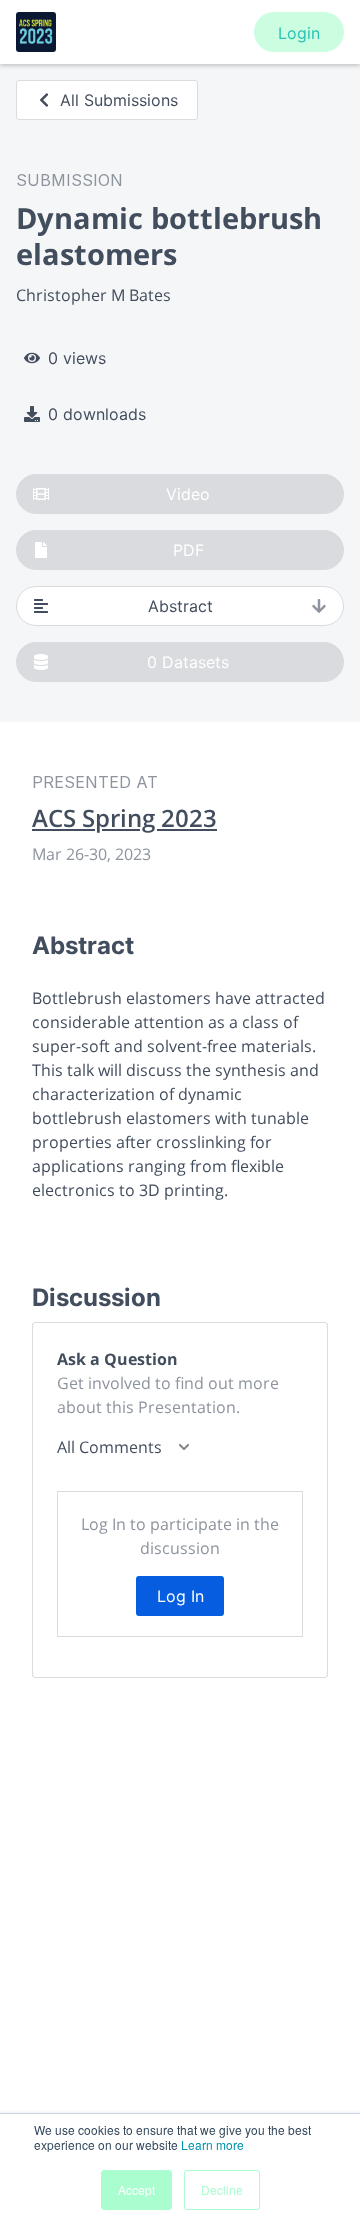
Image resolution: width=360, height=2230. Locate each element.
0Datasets (188, 662)
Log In (180, 1596)
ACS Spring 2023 (124, 818)
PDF (188, 550)
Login (299, 33)
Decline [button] (222, 2189)
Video (188, 494)
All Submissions (119, 100)
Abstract (180, 606)
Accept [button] (136, 2189)
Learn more (212, 2144)
